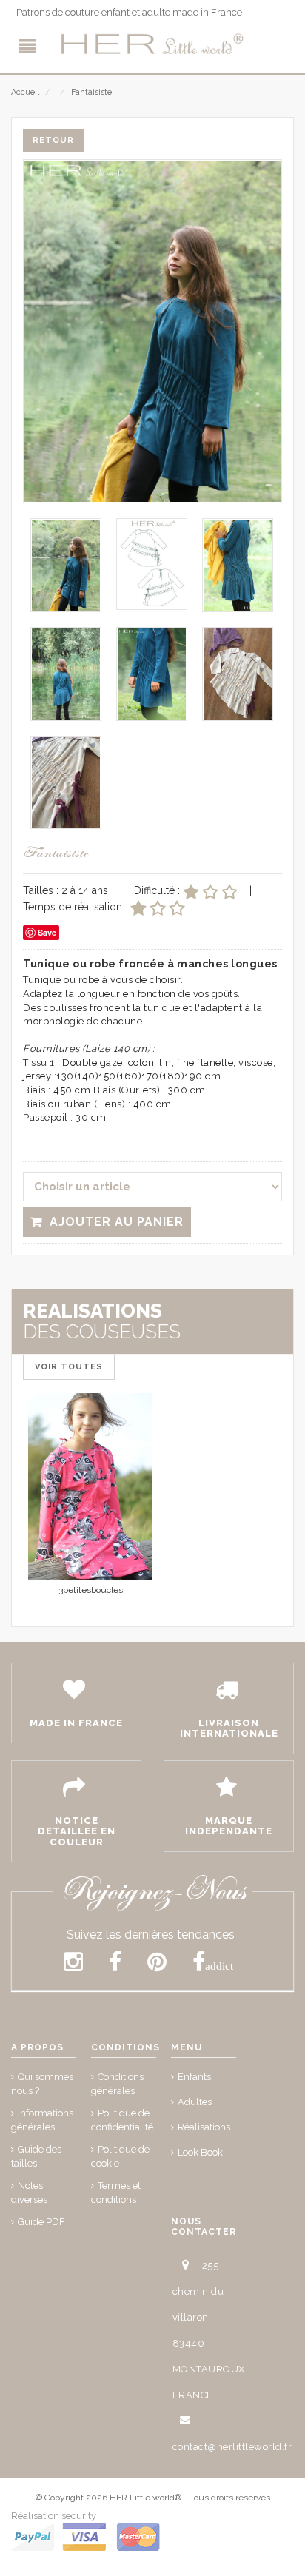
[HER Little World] (152, 44)
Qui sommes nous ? (42, 2084)
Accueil (25, 92)
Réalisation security (54, 2516)
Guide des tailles (36, 2156)
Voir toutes (69, 1367)
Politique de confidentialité (122, 2120)
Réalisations (204, 2127)
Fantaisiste (91, 92)
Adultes (195, 2102)
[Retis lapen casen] (90, 1487)
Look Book (200, 2152)
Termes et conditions (116, 2193)
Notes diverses (29, 2193)
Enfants (194, 2077)
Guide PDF (41, 2222)
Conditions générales (117, 2084)
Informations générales (42, 2120)
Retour (53, 140)
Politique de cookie (120, 2156)
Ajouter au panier (117, 1222)
